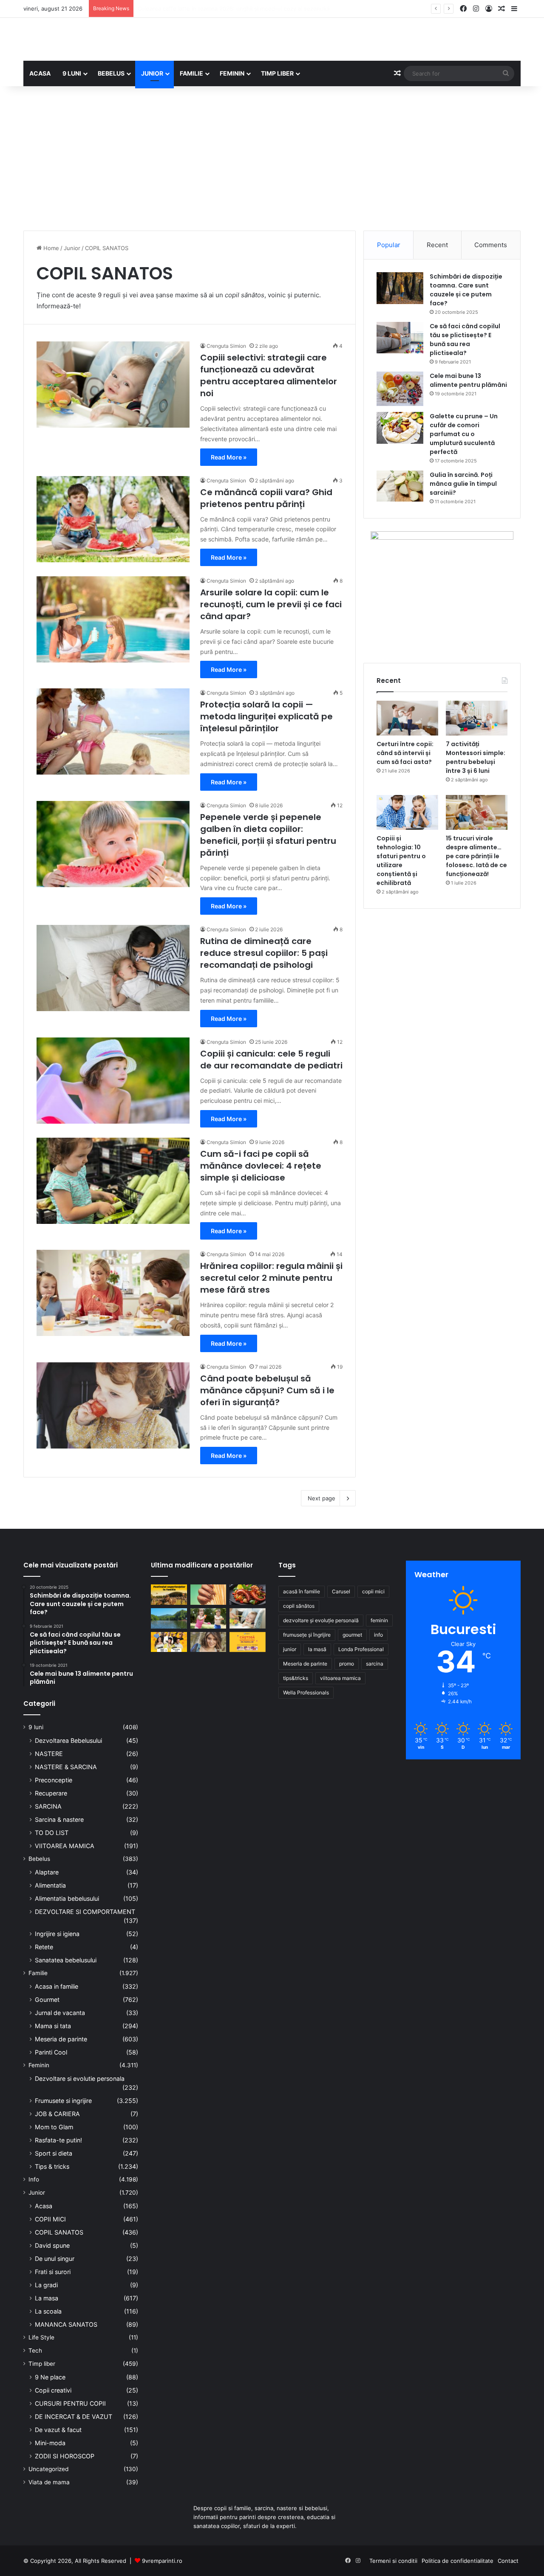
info (378, 1635)
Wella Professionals (306, 1692)
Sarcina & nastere (59, 1819)
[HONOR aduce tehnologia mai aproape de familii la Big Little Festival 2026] (169, 1642)
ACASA (40, 73)
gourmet (352, 1635)
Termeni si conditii (393, 2561)
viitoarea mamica (340, 1678)
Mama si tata (53, 2026)
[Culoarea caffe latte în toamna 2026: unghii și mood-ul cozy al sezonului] (208, 1595)
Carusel (341, 1591)
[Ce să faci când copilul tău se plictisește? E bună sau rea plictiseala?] (400, 338)
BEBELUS (111, 73)
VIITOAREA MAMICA (65, 1846)
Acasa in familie (57, 1986)
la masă (317, 1649)
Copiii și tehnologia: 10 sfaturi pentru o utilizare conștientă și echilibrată (401, 861)
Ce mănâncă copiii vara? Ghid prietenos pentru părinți (266, 498)
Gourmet (47, 2000)
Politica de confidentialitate (458, 2561)
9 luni (36, 1727)
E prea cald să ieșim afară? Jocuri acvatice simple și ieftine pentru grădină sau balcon (251, 8)
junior (290, 1649)
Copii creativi (53, 2390)
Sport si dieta (54, 2153)
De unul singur (55, 2259)
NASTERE (49, 1754)
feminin (379, 1620)
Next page (322, 1498)
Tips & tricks (52, 2166)
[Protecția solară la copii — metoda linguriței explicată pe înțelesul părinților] (113, 731)
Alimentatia (50, 1885)
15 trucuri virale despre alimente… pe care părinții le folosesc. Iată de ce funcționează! (476, 856)
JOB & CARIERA (57, 2114)
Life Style (41, 2337)
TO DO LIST (52, 1833)
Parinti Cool (51, 2052)
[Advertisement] (272, 158)
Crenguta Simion (226, 346)
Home (50, 248)
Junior (72, 248)
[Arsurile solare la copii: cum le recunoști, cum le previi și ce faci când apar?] (113, 619)
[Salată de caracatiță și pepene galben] (248, 1595)
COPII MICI (50, 2219)
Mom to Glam (54, 2127)
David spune (52, 2245)
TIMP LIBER (277, 73)
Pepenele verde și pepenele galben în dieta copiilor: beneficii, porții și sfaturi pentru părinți (268, 835)
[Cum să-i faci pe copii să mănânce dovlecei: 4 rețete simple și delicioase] (113, 1181)
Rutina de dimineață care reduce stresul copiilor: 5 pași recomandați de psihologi (264, 953)
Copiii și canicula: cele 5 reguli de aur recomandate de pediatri (271, 1060)
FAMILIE (191, 73)
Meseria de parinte (61, 2039)
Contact (508, 2561)
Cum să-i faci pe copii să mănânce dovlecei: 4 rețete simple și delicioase (261, 1166)
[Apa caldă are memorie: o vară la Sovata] (169, 1618)
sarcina (375, 1664)
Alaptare (47, 1872)
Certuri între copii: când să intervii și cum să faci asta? (405, 753)
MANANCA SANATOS (66, 2324)
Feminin (39, 2065)
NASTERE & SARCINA (66, 1767)
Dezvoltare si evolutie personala (80, 2079)
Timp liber (42, 2364)
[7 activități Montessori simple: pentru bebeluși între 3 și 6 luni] (477, 718)
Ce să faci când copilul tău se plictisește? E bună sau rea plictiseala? (465, 340)
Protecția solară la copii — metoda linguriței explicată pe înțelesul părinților (266, 716)
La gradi (46, 2285)
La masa (47, 2298)
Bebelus (39, 1859)
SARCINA (48, 1806)
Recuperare (51, 1793)
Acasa (44, 2206)
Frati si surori (53, 2272)
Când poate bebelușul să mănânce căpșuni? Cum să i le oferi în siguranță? (267, 1390)
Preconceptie (54, 1780)
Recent (437, 245)
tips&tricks (296, 1678)
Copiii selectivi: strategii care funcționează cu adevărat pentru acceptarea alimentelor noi (269, 375)
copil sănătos (299, 1606)
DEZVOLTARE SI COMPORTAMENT (85, 1912)
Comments (491, 245)
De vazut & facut (58, 2430)
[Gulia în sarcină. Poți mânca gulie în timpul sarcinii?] (400, 486)
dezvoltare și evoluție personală (321, 1620)
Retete (44, 1947)
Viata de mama (49, 2482)
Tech (35, 2351)
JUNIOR (152, 73)
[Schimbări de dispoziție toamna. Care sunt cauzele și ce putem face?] (400, 288)
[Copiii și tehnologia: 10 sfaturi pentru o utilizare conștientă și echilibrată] (407, 812)
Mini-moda (50, 2443)
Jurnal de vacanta (60, 2013)
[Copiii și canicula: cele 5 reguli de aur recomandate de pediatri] (113, 1081)
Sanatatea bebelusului (66, 1960)
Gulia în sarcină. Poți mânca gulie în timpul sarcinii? (463, 484)
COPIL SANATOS (59, 2232)
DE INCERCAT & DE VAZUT (74, 2417)
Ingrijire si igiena (57, 1934)
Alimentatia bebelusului (67, 1898)
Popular (389, 245)
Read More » (229, 457)
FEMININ (232, 73)
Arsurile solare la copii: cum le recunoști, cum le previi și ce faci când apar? (271, 604)
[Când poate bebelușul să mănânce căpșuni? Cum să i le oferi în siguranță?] (113, 1405)
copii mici (373, 1591)
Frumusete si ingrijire (63, 2101)
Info (34, 2179)
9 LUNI (72, 73)
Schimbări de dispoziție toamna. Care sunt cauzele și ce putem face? (466, 290)
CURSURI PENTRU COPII (70, 2403)
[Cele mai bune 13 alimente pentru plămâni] (400, 389)
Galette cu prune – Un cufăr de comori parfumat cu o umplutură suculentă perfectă (464, 434)
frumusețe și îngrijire (307, 1635)
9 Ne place (50, 2377)
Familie (38, 1973)
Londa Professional (361, 1649)
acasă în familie (302, 1591)
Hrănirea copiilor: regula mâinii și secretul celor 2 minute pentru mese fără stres (271, 1278)
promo (347, 1664)
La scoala (48, 2311)
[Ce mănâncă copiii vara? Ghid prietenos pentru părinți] (113, 519)
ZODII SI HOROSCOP (65, 2456)
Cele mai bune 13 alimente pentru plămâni (468, 380)
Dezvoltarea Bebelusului (68, 1740)
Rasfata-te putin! (58, 2140)
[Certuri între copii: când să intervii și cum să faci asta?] (407, 718)
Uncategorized (48, 2469)
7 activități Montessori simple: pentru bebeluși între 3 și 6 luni (476, 757)
